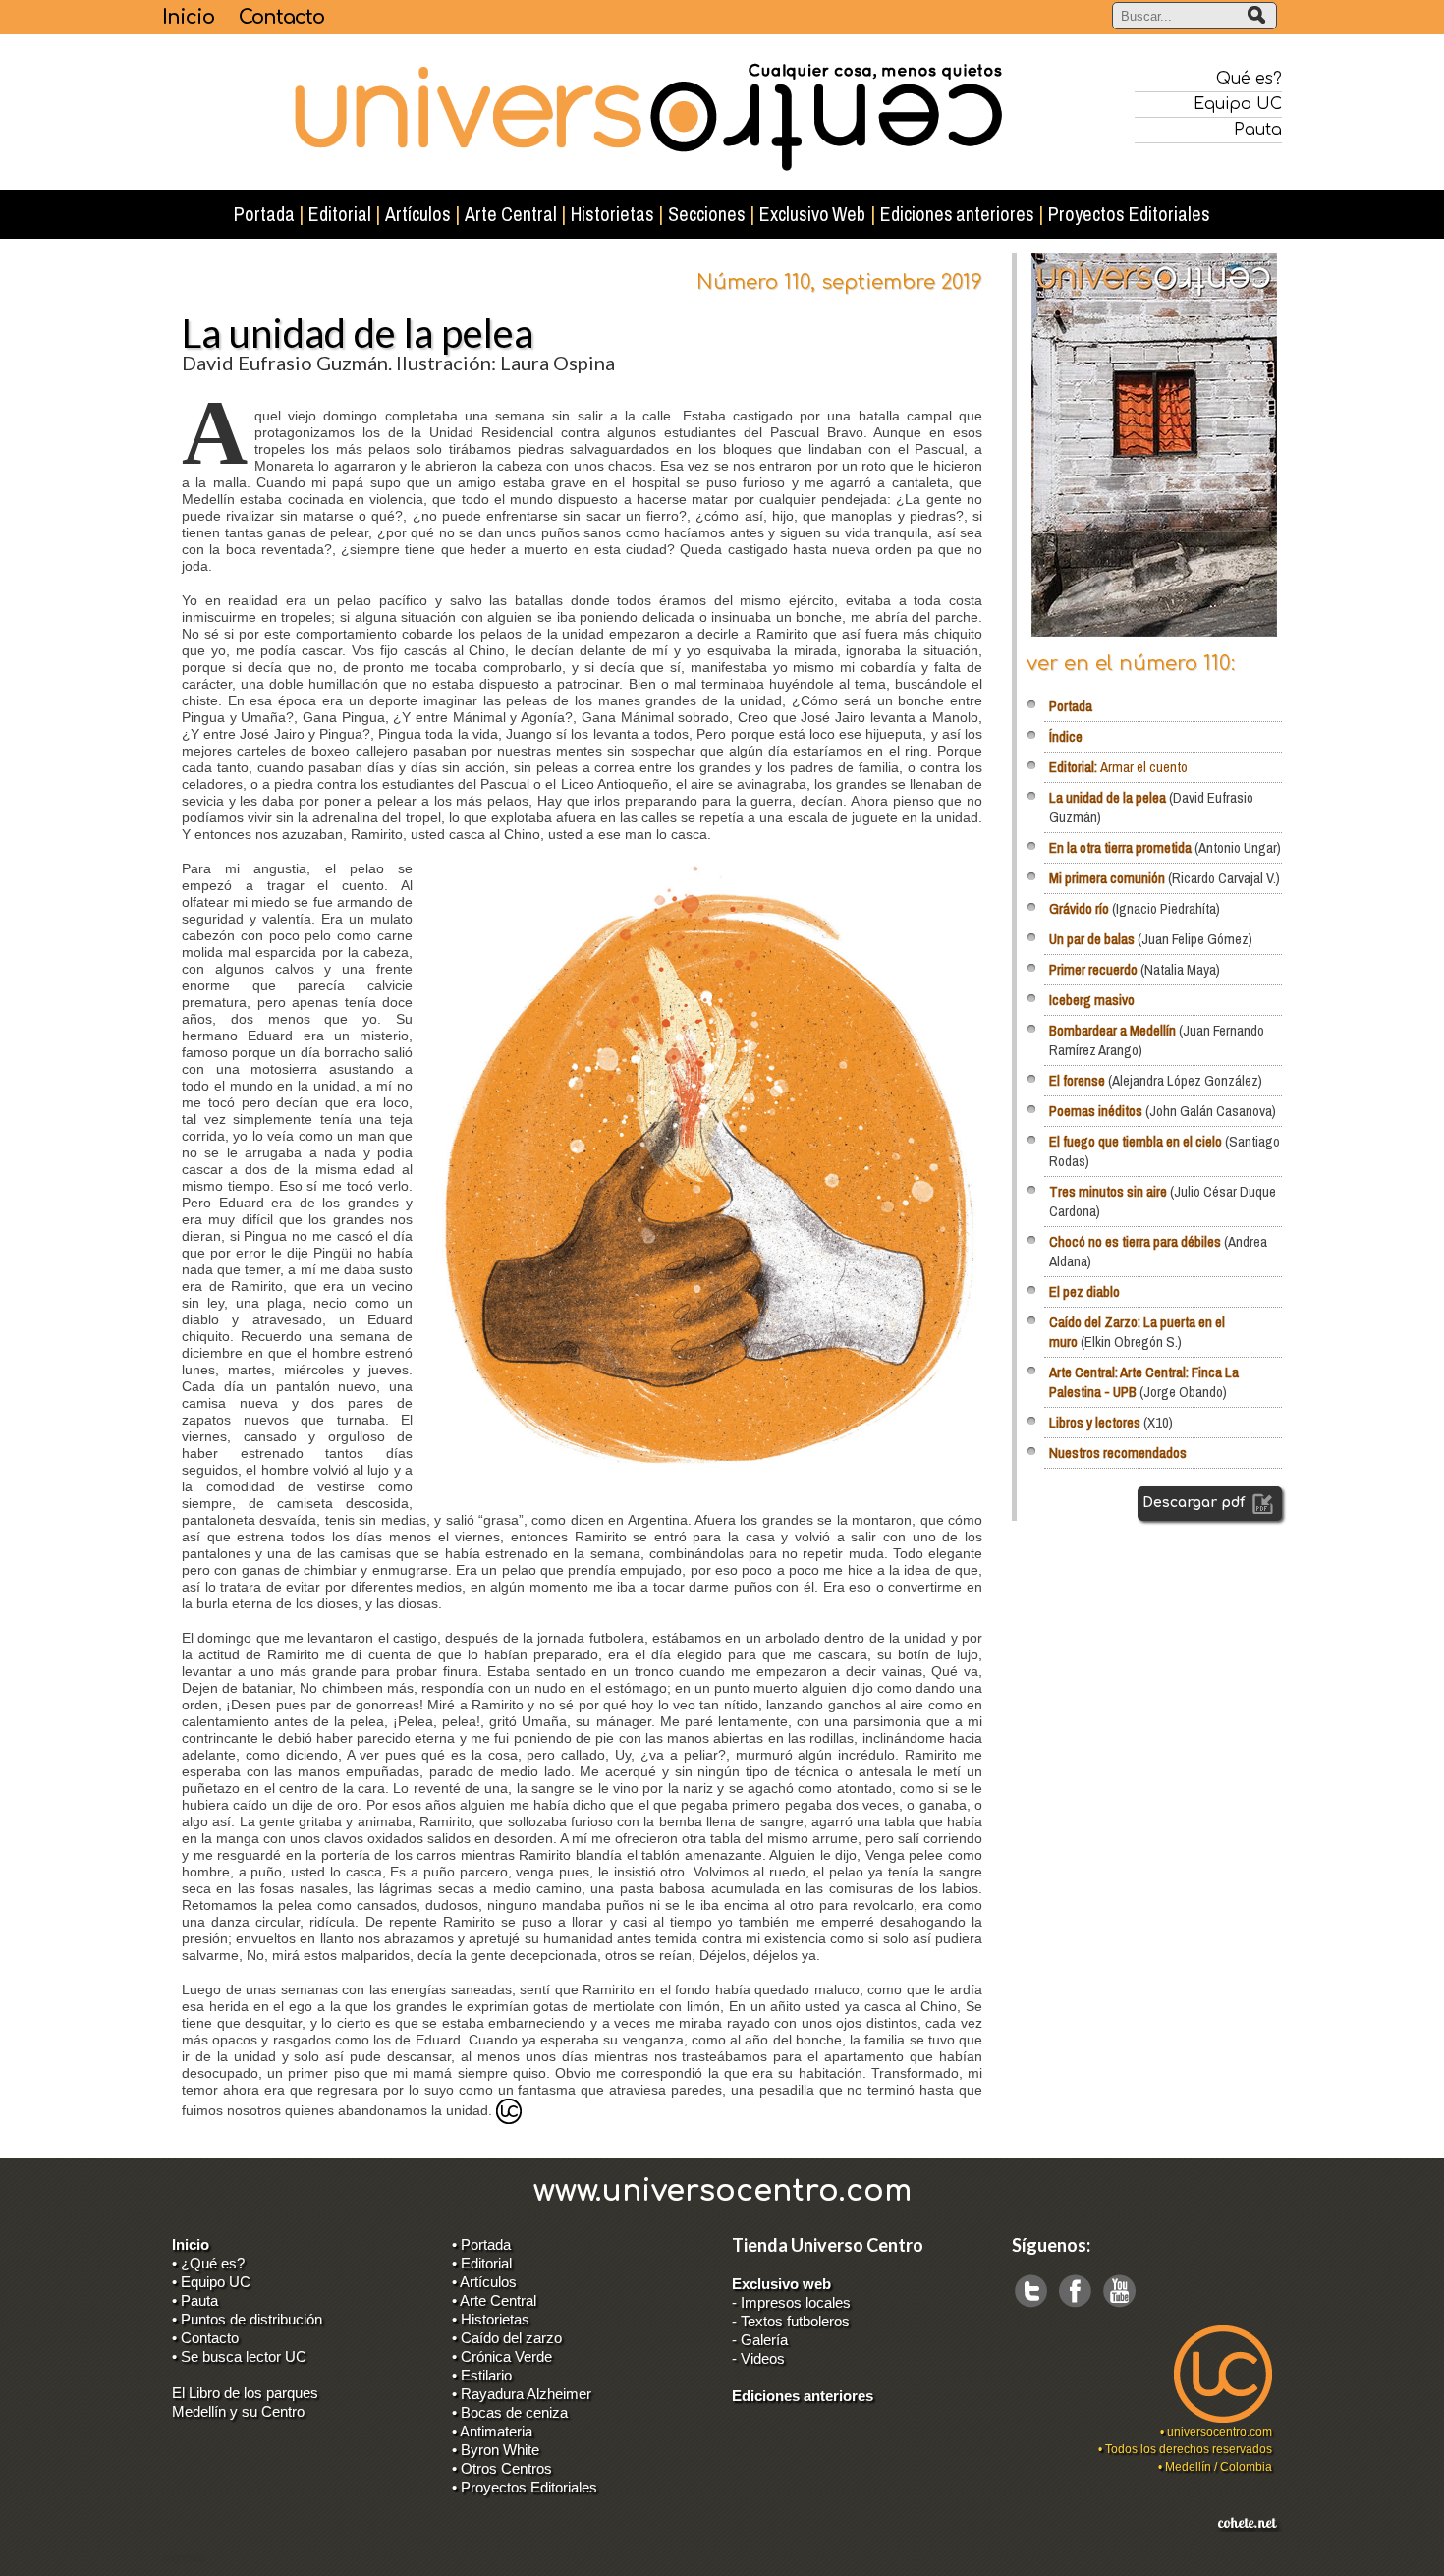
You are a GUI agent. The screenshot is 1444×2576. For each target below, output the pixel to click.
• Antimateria (492, 2431)
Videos (763, 2358)
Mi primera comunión (1107, 878)
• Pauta (195, 2300)
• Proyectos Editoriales (525, 2487)
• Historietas (491, 2319)
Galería (764, 2340)
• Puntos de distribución (247, 2319)
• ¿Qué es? (208, 2263)
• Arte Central (494, 2300)
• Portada (481, 2244)
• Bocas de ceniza (510, 2412)
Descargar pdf (1195, 1503)
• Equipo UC (211, 2282)
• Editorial (482, 2263)
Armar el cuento (1118, 767)
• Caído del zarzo (507, 2338)
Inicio (188, 17)
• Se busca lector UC (239, 2356)
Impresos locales (796, 2302)
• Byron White (496, 2450)
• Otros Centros (502, 2468)
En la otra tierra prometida (1120, 847)
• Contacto (205, 2338)
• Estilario (482, 2375)
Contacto (281, 17)
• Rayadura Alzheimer (522, 2394)
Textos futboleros (795, 2321)
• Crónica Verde (502, 2356)
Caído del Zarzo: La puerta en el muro (1137, 1332)
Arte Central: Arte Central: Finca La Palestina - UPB (1144, 1382)
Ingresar (184, 2558)
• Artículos (484, 2282)
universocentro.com (1220, 2432)
